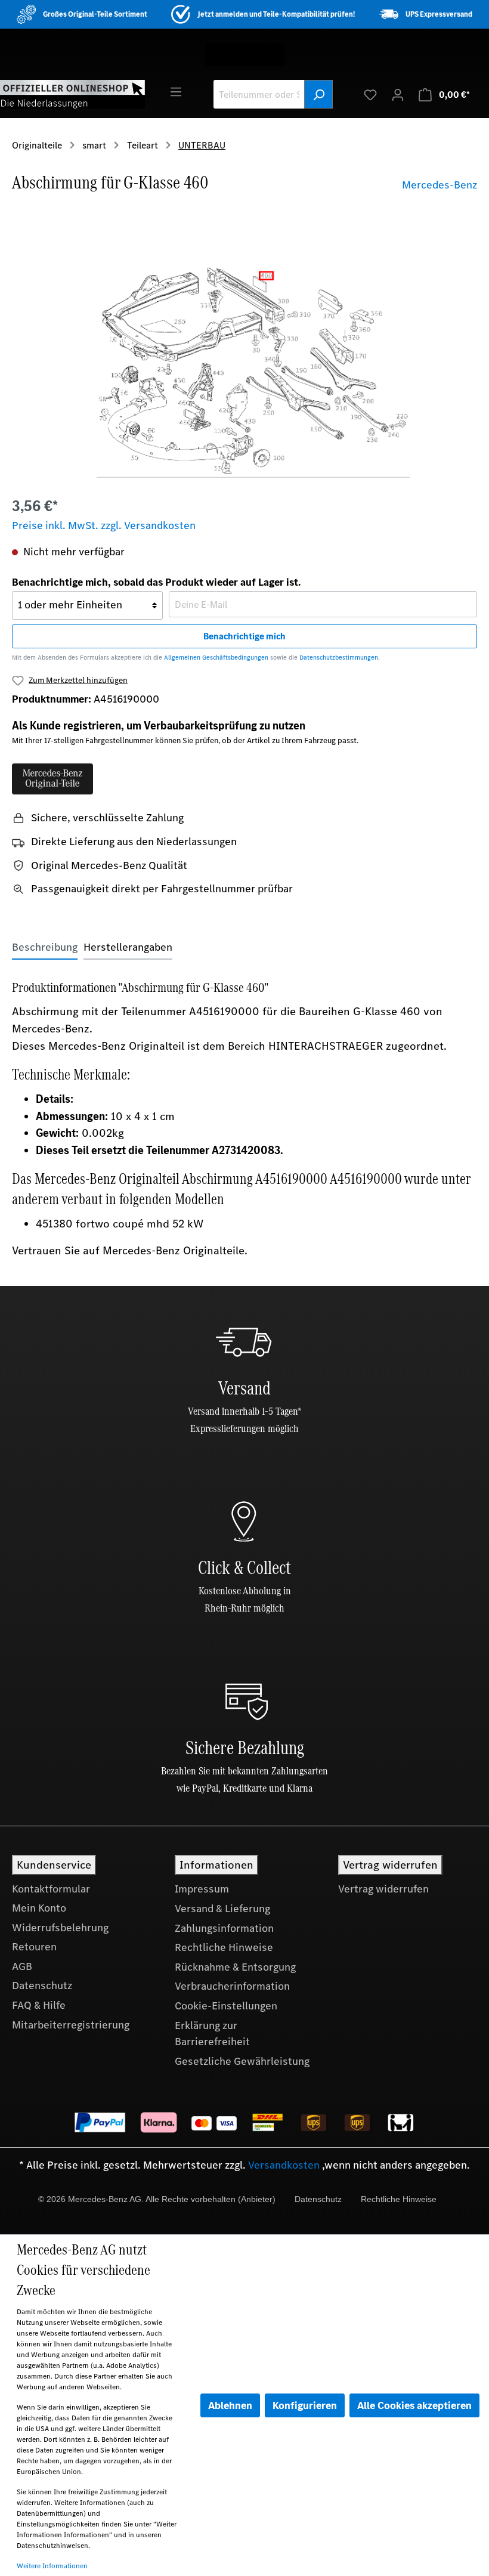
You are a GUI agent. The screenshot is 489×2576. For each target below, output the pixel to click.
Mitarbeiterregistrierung (71, 2025)
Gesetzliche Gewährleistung (242, 2061)
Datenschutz (42, 1986)
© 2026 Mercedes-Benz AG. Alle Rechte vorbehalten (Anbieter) (157, 2199)
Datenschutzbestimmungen (339, 658)
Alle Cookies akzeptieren (414, 2405)
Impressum (202, 1889)
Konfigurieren (305, 2405)
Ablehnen (230, 2405)
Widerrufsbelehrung (60, 1928)
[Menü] (176, 91)
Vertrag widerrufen (383, 1889)
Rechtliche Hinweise (224, 1947)
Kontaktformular (51, 1889)
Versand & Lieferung (222, 1909)
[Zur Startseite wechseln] (72, 94)
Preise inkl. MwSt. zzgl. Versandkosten (104, 525)
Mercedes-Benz (440, 185)
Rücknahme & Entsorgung (235, 1967)
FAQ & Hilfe (39, 2005)
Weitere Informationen (52, 2566)
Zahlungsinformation (224, 1928)
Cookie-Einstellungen (226, 2006)
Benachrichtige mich (244, 636)
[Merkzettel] (370, 94)
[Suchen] (318, 94)
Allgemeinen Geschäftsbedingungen (216, 658)
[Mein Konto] (398, 94)
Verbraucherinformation (232, 1986)
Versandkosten (284, 2165)
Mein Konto (39, 1908)
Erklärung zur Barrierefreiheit (212, 2034)
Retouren (34, 1947)
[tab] (45, 947)
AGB (22, 1966)
